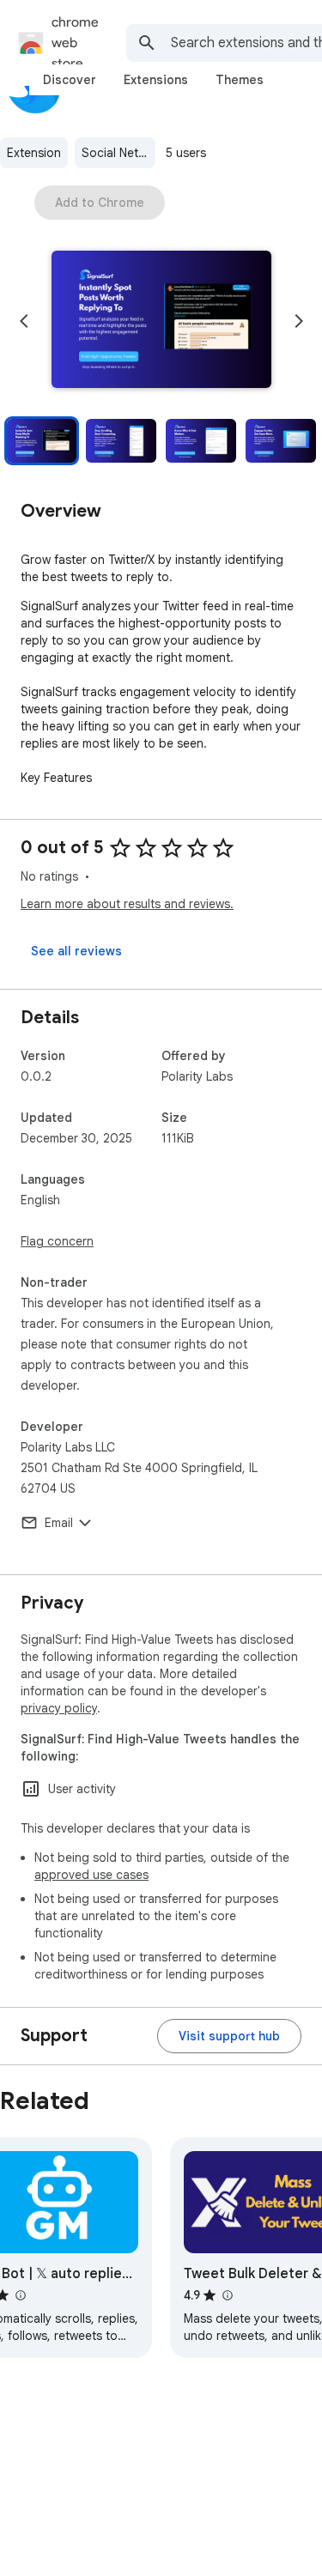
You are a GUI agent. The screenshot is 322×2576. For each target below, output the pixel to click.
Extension (34, 153)
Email (59, 1523)
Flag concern (57, 1241)
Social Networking (118, 153)
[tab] (70, 80)
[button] (161, 321)
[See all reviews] (76, 951)
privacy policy (59, 1708)
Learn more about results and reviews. (127, 904)
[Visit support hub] (229, 2036)
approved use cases (91, 1875)
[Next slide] (299, 321)
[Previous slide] (24, 321)
